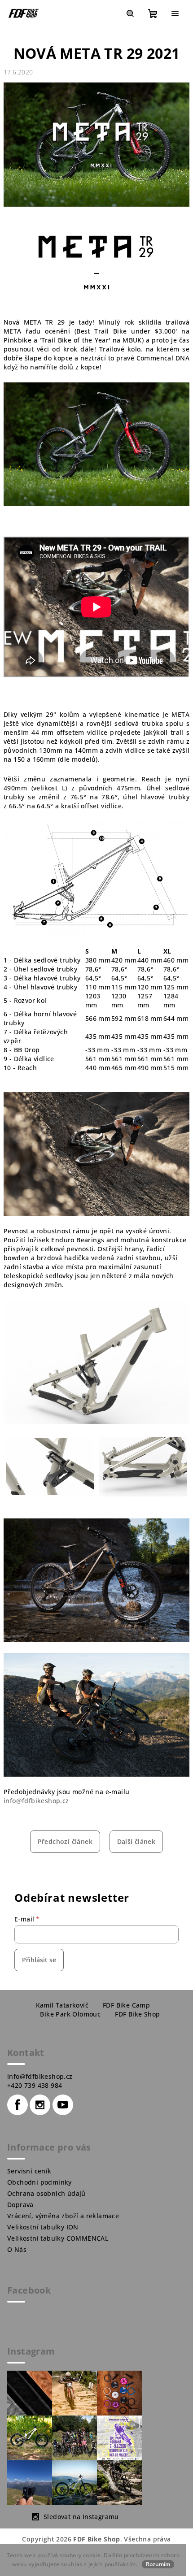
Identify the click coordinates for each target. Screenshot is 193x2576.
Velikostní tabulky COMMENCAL (58, 2238)
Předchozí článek (65, 1841)
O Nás (17, 2249)
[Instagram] (40, 2105)
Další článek (136, 1841)
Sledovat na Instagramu (81, 2517)
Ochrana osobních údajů (46, 2193)
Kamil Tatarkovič (62, 2005)
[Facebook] (18, 2105)
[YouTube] (63, 2105)
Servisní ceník (29, 2171)
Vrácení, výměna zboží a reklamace (63, 2216)
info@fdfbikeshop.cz (36, 1801)
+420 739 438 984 (35, 2085)
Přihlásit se (39, 1960)
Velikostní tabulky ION (43, 2227)
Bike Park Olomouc (70, 2014)
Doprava (20, 2205)
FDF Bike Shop (137, 2014)
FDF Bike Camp (126, 2005)
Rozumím (158, 2564)
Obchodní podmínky (39, 2182)
